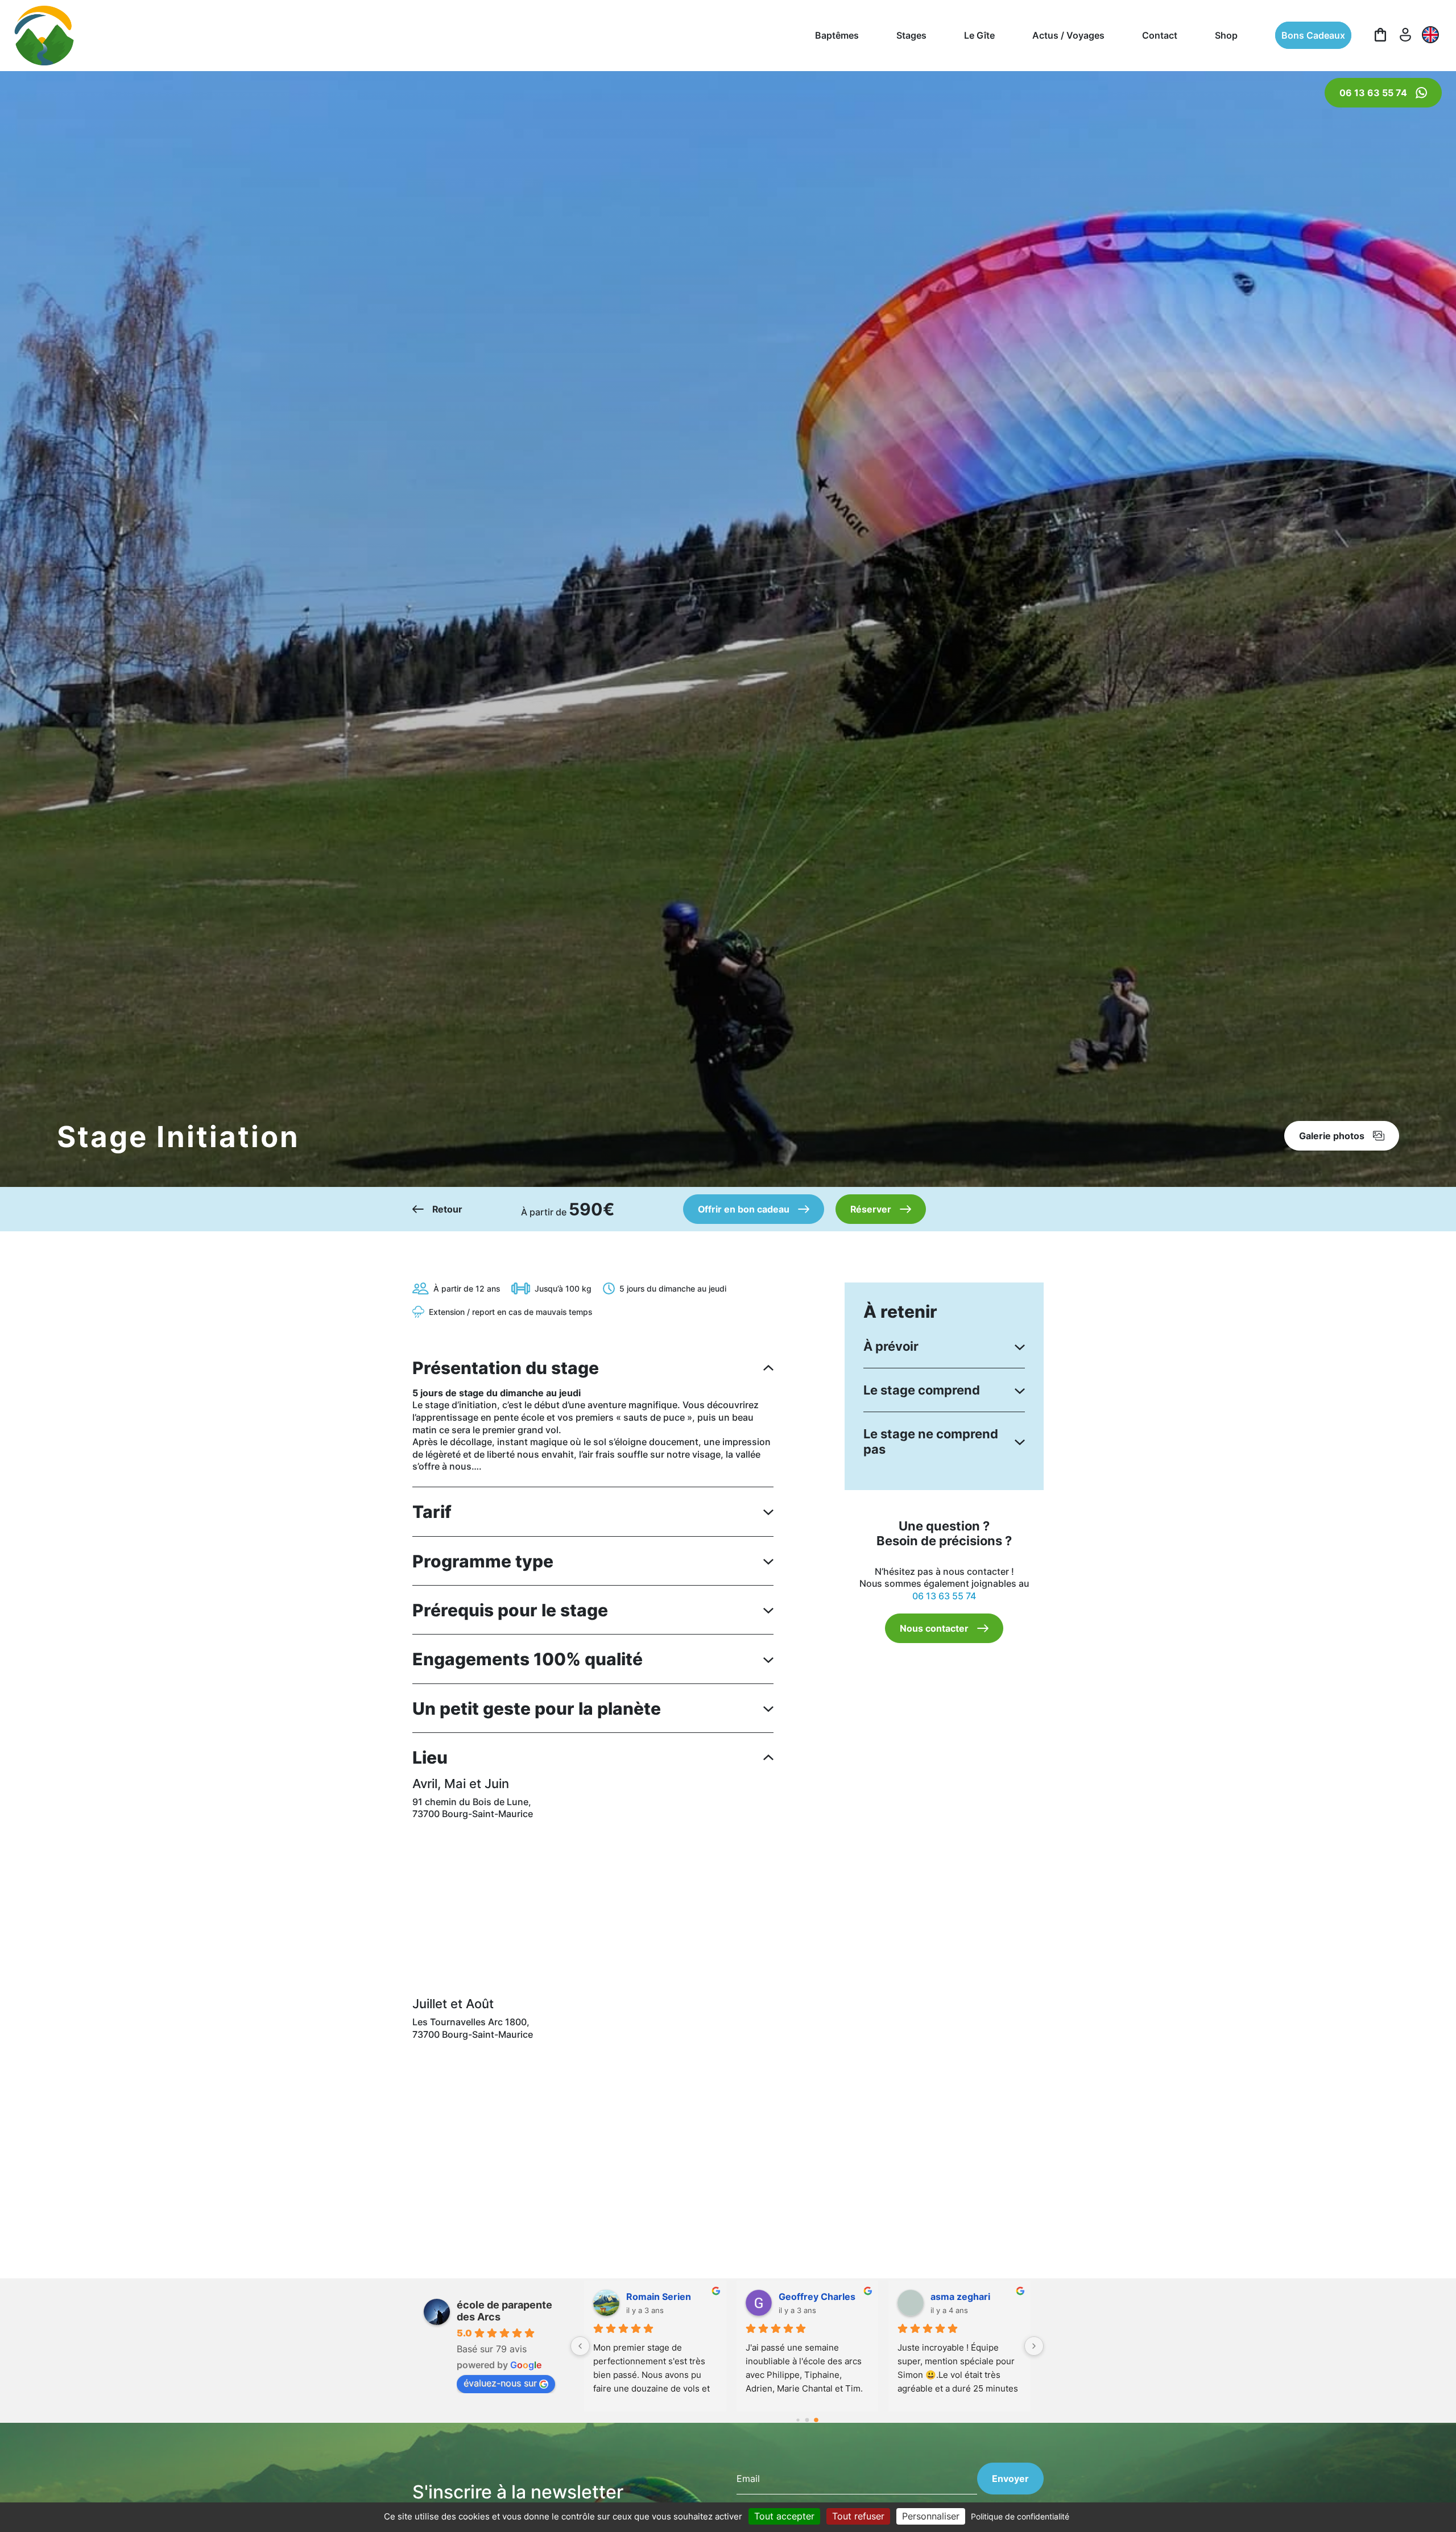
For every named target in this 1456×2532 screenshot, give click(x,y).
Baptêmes (837, 35)
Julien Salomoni (813, 2297)
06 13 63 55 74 (944, 1596)
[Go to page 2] (816, 2420)
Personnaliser (931, 2516)
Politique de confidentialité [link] (1020, 2516)
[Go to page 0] (798, 2420)
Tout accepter (784, 2516)
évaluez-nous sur (500, 2383)
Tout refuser (858, 2516)
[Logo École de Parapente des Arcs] (44, 36)
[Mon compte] (1405, 35)
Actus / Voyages (1068, 35)
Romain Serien (962, 2297)
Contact (1160, 35)
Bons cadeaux (1313, 35)
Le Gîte (979, 35)
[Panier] (1380, 35)
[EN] (1430, 35)
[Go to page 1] (807, 2420)
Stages (911, 35)
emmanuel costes (665, 2297)
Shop (1226, 35)
